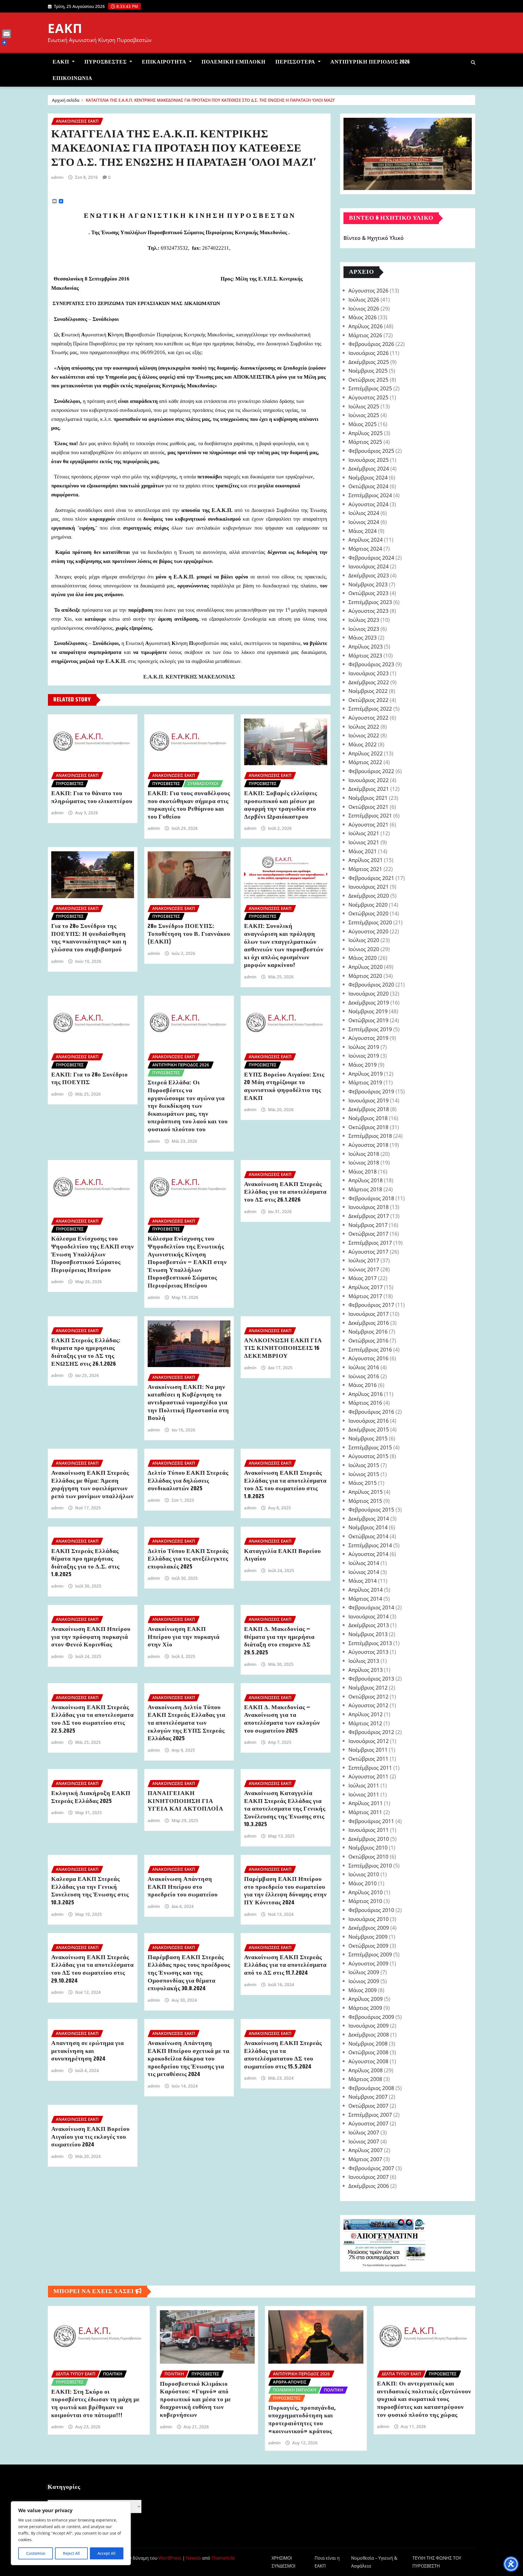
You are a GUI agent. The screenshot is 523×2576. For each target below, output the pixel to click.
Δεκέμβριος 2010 (369, 1839)
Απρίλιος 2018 (366, 1180)
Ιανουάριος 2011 (369, 1830)
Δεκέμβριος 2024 (369, 468)
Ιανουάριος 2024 (369, 566)
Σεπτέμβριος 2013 (370, 1643)
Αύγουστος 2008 (368, 2061)
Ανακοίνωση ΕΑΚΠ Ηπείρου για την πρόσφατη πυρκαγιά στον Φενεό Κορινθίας (91, 1637)
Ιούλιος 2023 (364, 620)
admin (57, 177)
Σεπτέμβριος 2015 (370, 1447)
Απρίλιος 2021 (366, 860)
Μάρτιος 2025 (365, 442)
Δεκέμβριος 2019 (369, 1002)
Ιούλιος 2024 (364, 513)
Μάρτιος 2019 (365, 1082)
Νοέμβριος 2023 (368, 584)
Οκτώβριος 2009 (368, 1946)
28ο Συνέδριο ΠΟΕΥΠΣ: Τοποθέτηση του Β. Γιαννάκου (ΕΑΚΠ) (189, 934)
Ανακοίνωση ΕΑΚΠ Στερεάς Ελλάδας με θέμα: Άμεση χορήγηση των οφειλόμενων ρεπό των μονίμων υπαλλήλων (92, 1485)
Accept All (107, 2553)
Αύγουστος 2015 (368, 1456)
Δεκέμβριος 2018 (369, 1109)
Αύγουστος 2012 (368, 1705)
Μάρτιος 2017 (365, 1296)
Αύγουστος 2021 (368, 824)
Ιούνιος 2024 (364, 522)
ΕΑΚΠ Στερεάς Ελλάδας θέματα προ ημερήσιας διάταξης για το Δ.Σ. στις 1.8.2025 (85, 1563)
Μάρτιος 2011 (365, 1812)
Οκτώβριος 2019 (368, 1020)
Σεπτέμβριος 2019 (370, 1029)
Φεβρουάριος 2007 (371, 2168)
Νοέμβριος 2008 (368, 2043)
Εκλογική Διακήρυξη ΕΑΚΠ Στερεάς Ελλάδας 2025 (91, 1797)
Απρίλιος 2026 (366, 326)
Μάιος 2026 (363, 317)
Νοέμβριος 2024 (368, 477)
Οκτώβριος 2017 (368, 1234)
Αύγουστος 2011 (368, 1776)
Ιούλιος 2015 (364, 1465)
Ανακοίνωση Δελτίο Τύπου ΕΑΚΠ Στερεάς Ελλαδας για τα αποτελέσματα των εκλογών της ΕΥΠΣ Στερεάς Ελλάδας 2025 (186, 1723)
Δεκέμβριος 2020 (369, 896)
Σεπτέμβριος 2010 (370, 1865)
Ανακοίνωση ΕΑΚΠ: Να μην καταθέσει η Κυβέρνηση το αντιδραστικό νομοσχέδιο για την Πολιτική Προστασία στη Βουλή (188, 1403)
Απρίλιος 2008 (366, 2070)
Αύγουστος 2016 (368, 1358)
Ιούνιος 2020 (364, 949)
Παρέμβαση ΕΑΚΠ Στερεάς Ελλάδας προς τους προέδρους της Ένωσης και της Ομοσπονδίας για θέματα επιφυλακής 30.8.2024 (189, 1973)
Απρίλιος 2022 (366, 753)
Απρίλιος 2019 (366, 1074)
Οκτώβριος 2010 (368, 1856)
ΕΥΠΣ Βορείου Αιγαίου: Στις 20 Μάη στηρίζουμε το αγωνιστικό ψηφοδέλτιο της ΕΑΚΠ (284, 1087)
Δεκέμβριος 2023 (369, 575)
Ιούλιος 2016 (364, 1367)
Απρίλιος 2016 (366, 1394)
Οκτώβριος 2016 (368, 1340)
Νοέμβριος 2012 (368, 1687)
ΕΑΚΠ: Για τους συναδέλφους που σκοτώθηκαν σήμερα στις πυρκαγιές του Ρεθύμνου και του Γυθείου (189, 805)
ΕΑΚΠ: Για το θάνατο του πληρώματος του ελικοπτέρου (92, 797)
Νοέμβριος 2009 (368, 1937)
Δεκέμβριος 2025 (369, 362)
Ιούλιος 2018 (364, 1154)
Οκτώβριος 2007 (368, 2106)
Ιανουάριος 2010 (369, 1919)
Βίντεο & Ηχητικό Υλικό (374, 238)
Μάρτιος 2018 (365, 1189)
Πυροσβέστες (106, 62)
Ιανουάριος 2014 (369, 1616)
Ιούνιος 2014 (364, 1572)
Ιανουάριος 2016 (369, 1421)
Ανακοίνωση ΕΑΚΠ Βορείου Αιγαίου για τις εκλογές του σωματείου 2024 (90, 2137)
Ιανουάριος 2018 (369, 1207)
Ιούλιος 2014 (364, 1563)
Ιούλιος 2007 (364, 2132)
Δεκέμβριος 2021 (369, 789)
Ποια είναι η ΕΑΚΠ (327, 2562)
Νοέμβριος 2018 (368, 1118)
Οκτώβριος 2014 (368, 1536)
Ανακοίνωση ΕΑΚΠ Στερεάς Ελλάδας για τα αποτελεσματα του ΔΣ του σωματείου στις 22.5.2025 (92, 1719)
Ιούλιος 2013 (364, 1661)
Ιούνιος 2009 (364, 1981)
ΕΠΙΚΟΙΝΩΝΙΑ (72, 78)
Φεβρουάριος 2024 (371, 558)
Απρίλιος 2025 (366, 433)
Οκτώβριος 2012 (368, 1696)
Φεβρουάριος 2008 (371, 2088)
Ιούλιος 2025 (364, 406)
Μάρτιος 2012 (365, 1723)
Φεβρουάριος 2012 (371, 1732)
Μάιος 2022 (363, 744)
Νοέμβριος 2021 (368, 798)
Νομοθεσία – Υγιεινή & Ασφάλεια (374, 2562)
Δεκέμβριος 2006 (369, 2186)
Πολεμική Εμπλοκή (234, 62)
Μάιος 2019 (363, 1065)
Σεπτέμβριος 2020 (370, 922)
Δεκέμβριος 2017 (369, 1216)
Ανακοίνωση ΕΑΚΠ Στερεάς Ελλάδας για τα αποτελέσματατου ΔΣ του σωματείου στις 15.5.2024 (283, 2055)
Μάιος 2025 (363, 424)
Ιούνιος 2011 (364, 1794)
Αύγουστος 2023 (368, 611)
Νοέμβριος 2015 (368, 1438)
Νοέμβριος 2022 (368, 691)
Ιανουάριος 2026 (369, 353)
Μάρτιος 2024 (365, 549)
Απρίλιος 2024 (366, 540)
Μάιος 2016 (363, 1385)
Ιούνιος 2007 (364, 2141)
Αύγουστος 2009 (368, 1963)
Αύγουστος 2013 (368, 1652)
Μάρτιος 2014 (365, 1599)
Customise (36, 2553)
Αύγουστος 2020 (368, 931)
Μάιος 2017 (363, 1278)
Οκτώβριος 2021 (368, 807)
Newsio (194, 2558)
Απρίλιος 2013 (366, 1670)
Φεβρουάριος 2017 (371, 1305)
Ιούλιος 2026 (364, 299)
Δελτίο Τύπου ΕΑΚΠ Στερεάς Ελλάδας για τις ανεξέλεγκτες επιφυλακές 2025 (188, 1559)
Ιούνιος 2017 (364, 1269)
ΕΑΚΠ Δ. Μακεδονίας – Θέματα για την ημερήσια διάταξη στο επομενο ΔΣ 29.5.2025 (279, 1641)
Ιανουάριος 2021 (369, 887)
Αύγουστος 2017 (368, 1252)
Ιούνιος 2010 (364, 1874)
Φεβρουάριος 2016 (371, 1412)
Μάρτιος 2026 (365, 335)
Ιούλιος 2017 (364, 1260)
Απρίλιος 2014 (366, 1590)
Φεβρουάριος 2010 (371, 1910)
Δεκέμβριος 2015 (369, 1429)
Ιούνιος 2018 (364, 1162)
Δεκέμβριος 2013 (369, 1625)
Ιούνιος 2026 (364, 308)
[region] (71, 2533)
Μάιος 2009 (363, 1990)
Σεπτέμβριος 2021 (370, 815)
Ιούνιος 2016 (364, 1376)
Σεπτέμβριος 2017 (370, 1243)
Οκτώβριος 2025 (368, 380)
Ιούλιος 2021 (364, 833)
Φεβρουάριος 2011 (371, 1821)
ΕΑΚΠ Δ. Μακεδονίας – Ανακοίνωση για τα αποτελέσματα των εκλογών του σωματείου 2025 (282, 1719)
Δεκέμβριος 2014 (369, 1518)
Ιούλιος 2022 (364, 727)
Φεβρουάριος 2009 (371, 2017)
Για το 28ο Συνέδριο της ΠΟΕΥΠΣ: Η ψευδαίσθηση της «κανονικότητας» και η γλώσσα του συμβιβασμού (89, 938)
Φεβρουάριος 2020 (371, 984)
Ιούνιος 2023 (364, 629)
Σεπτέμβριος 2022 (370, 709)
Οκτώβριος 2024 (368, 486)
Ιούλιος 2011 (364, 1785)
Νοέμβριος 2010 (368, 1847)
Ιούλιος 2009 (364, 1972)
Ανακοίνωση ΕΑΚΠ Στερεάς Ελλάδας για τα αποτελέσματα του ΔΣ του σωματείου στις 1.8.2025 (285, 1485)
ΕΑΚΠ (65, 28)
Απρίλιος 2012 (366, 1714)
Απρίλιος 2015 (366, 1492)
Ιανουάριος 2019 (369, 1100)
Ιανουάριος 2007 (369, 2177)
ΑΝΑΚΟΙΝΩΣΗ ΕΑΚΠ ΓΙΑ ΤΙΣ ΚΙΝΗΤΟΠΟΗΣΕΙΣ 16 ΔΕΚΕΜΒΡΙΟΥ (283, 1348)
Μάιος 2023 (363, 637)
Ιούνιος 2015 (364, 1474)
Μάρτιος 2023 (365, 655)
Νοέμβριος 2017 (368, 1225)
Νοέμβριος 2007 (368, 2097)
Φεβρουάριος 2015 (371, 1509)
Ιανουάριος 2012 (369, 1741)
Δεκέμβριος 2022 (369, 682)
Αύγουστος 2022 (368, 718)
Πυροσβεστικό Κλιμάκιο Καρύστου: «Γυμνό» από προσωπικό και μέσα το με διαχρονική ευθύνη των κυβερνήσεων (195, 2400)
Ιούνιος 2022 (364, 735)
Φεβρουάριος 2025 (371, 451)
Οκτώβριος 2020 (368, 913)
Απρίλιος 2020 (366, 967)
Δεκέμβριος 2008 (369, 2034)
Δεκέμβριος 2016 (369, 1323)
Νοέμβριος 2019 (368, 1011)
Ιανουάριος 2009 (369, 2025)
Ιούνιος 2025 (364, 415)
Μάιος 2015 (363, 1483)
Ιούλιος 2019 (364, 1047)
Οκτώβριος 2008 (368, 2052)
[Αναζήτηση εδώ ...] (473, 62)
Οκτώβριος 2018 (368, 1127)
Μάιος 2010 (363, 1883)
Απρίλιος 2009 (366, 1999)
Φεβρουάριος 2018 (371, 1198)
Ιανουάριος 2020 (369, 993)
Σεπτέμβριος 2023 (370, 602)
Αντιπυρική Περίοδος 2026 (370, 62)
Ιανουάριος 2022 (369, 780)
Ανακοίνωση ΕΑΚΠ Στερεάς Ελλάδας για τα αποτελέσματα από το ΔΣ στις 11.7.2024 (285, 1965)
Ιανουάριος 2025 (369, 460)
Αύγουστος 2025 (368, 397)
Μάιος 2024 (363, 531)
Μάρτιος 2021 (365, 869)
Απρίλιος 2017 (366, 1287)
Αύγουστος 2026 (368, 290)
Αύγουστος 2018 (368, 1145)
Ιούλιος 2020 (364, 940)
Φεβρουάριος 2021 (371, 878)
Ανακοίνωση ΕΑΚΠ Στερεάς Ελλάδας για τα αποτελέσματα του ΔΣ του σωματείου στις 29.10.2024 (92, 1969)
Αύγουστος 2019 (368, 1038)
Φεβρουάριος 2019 (371, 1091)
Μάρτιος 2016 (365, 1403)
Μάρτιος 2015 (365, 1501)
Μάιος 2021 (363, 851)
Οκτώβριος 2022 (368, 700)
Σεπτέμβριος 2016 (370, 1349)
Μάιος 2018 (363, 1171)
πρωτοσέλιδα (376, 2265)
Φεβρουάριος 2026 (371, 344)
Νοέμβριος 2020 (368, 905)
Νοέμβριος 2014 (368, 1527)
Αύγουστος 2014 (368, 1554)
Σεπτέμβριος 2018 (370, 1136)
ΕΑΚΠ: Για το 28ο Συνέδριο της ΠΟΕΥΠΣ (89, 1079)
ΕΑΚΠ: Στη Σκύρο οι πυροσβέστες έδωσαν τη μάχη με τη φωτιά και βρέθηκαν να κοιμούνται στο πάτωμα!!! (95, 2404)
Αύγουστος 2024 (368, 504)
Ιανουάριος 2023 (369, 673)
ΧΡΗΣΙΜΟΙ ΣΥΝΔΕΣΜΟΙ (283, 2562)
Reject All (71, 2553)
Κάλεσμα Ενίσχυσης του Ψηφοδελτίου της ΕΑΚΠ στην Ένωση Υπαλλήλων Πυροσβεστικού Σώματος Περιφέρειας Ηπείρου (93, 1254)
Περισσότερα (296, 62)
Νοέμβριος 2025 (368, 371)
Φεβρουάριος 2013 (371, 1678)
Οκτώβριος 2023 (368, 593)
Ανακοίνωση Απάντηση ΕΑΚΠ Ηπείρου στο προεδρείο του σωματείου (183, 1887)
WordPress (170, 2558)
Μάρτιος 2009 (365, 2008)
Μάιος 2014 (363, 1581)
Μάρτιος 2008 (365, 2079)
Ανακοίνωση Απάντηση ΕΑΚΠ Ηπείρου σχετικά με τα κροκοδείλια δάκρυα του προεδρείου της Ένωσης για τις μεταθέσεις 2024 (188, 2059)
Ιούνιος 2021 (364, 842)
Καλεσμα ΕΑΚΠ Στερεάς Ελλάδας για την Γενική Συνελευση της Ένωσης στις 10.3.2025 (90, 1891)
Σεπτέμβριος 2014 (370, 1545)
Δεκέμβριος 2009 (369, 1928)
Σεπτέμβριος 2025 (370, 388)
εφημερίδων (398, 2265)
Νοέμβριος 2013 (368, 1634)
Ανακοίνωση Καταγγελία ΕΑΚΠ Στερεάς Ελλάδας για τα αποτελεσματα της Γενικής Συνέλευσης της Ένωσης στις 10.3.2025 (285, 1809)
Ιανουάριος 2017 (369, 1314)
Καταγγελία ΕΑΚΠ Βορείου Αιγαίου (282, 1555)
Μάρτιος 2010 (365, 1901)
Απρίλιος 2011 (366, 1803)
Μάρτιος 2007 (365, 2159)
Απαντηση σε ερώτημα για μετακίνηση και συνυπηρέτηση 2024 (88, 2051)
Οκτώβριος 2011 (368, 1759)
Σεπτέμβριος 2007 (370, 2115)
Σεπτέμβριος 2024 (370, 495)
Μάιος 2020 (363, 958)
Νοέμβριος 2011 (368, 1750)
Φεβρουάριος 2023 (371, 664)
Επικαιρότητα (165, 62)
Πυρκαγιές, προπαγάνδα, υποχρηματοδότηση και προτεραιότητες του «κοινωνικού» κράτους (302, 2420)
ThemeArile (223, 2558)
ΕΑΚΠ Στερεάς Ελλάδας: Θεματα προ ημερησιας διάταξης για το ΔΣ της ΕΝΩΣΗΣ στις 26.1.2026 (86, 1352)
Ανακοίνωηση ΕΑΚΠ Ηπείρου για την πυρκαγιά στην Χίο (184, 1637)
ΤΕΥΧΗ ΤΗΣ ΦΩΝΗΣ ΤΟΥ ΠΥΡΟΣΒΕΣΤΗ (437, 2562)
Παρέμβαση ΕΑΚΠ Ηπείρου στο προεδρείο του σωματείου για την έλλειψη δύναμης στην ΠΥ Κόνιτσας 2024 (285, 1891)
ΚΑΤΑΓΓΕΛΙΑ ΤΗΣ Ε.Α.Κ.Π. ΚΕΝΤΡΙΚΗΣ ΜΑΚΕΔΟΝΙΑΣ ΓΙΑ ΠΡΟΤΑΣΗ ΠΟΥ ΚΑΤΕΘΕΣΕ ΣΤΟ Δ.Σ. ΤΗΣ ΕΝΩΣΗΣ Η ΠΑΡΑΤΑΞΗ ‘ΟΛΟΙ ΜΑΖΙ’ (210, 100)
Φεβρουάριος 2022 (371, 771)
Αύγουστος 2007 (368, 2123)
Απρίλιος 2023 (366, 646)
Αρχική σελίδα (66, 100)
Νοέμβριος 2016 (368, 1331)
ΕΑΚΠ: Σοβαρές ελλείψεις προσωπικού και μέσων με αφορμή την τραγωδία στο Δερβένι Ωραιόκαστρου (281, 805)
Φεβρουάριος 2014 (371, 1607)
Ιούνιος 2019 (364, 1056)
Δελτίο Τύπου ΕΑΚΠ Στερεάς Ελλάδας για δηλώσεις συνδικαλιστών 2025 (188, 1481)
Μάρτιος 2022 (365, 762)
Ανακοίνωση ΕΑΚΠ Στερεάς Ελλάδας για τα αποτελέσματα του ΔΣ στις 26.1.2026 (285, 1192)
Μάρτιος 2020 (365, 976)
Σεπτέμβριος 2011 (370, 1768)
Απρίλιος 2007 (366, 2150)
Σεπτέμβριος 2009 (370, 1954)
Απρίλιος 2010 (366, 1892)
